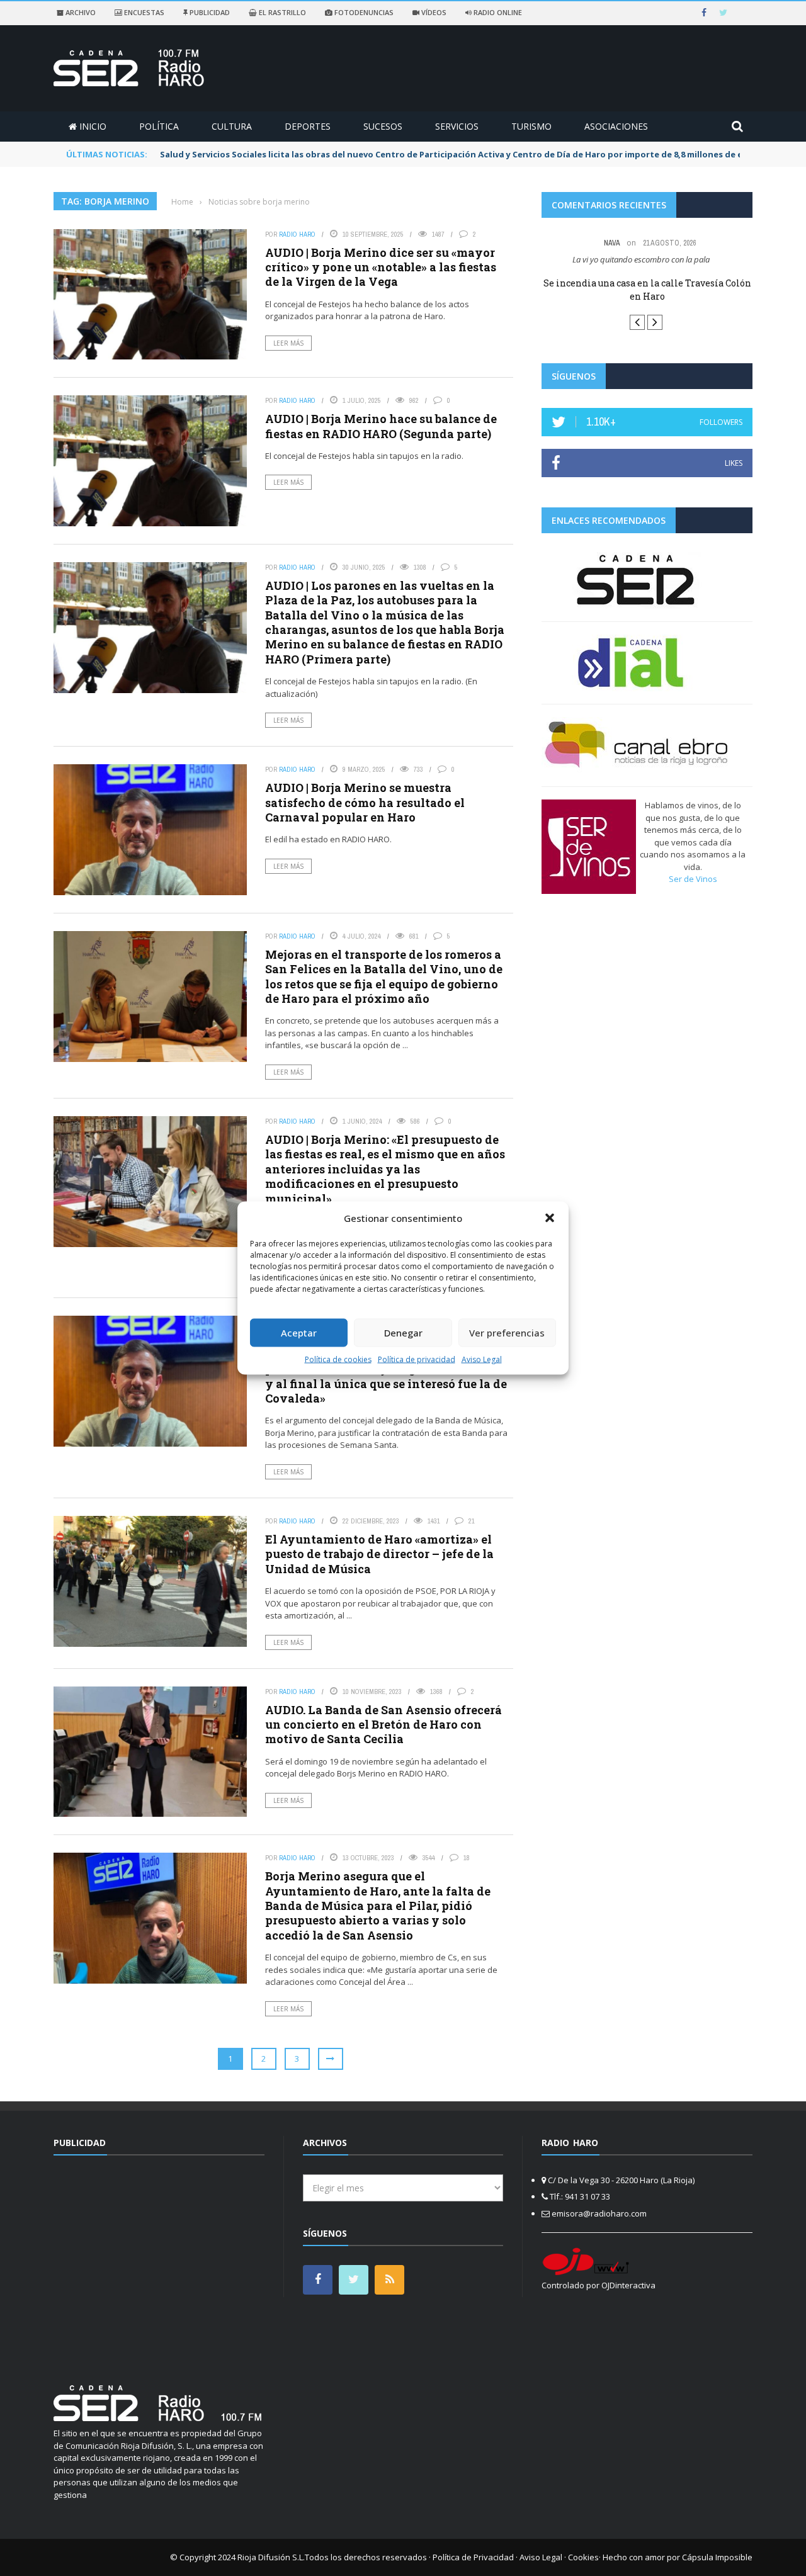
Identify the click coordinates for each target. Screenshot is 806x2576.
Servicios (457, 126)
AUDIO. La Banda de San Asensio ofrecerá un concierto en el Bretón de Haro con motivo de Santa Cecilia (383, 1725)
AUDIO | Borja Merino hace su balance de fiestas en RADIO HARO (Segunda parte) (381, 426)
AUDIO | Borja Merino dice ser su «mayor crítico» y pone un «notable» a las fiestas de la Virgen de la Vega (381, 267)
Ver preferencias (507, 1333)
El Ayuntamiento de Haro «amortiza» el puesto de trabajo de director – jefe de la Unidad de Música (379, 1554)
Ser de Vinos (693, 881)
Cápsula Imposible (717, 2557)
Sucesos (383, 126)
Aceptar (299, 1333)
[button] (550, 1218)
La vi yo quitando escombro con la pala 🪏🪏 (647, 259)
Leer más (288, 343)
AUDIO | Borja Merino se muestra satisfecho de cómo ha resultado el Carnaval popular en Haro (365, 802)
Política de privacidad (417, 1359)
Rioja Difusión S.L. (271, 2557)
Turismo (531, 126)
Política (159, 126)
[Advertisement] (159, 2262)
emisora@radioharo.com (599, 2213)
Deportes (308, 126)
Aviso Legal (482, 1359)
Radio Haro (297, 234)
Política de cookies (338, 1359)
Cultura (232, 126)
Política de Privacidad (473, 2557)
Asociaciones (616, 126)
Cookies (583, 2557)
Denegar (403, 1333)
